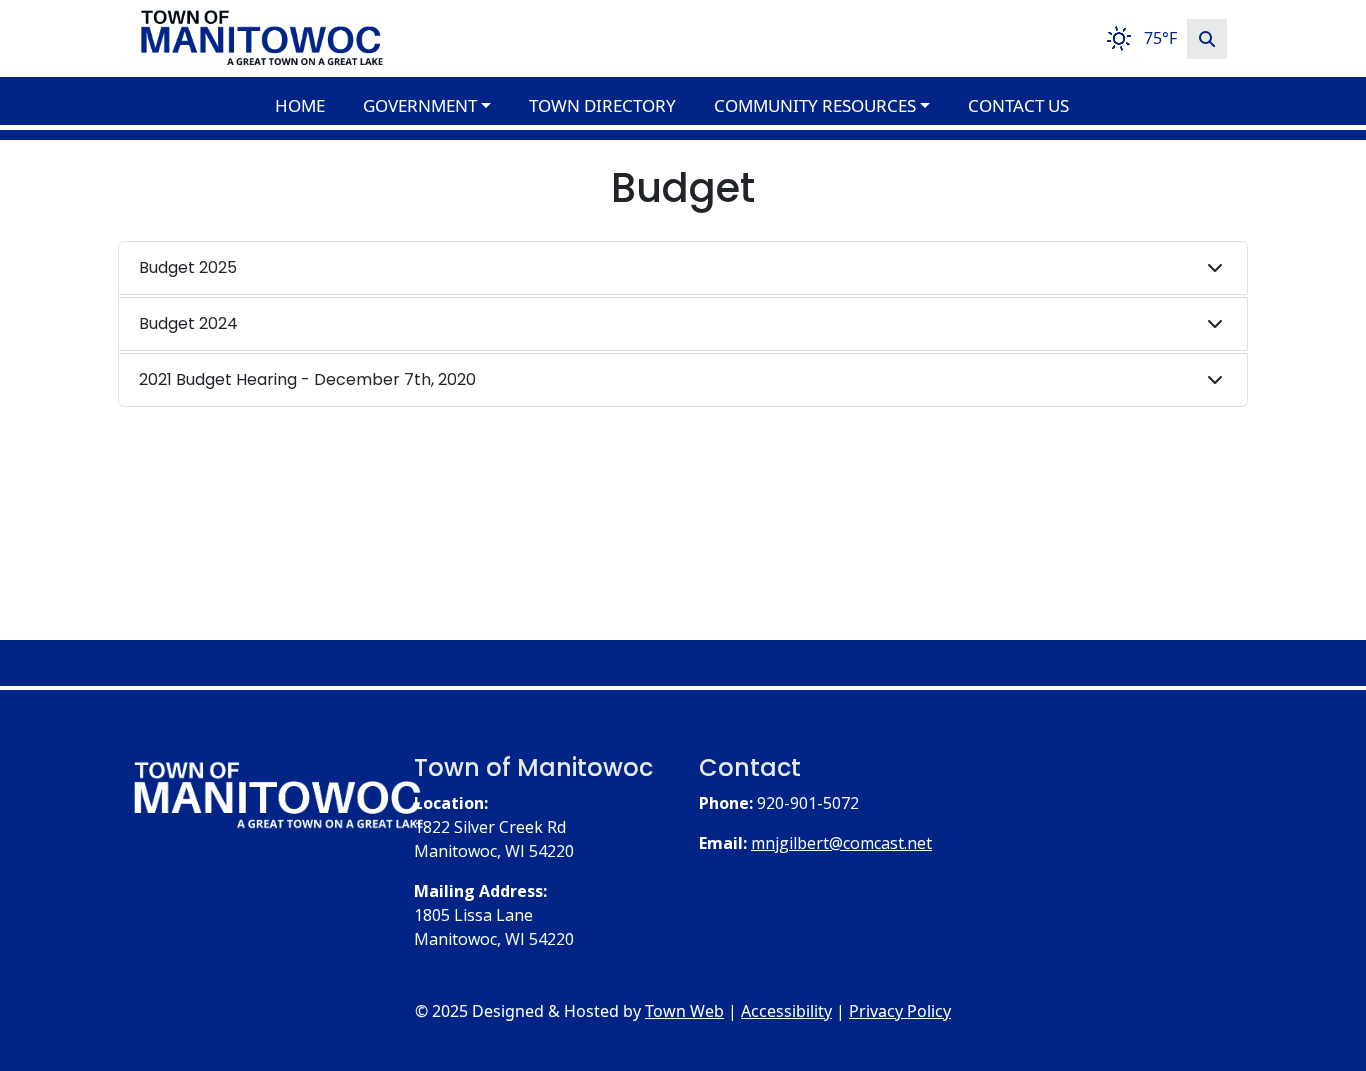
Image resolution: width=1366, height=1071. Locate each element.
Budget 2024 (188, 323)
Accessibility (786, 1011)
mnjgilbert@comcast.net (841, 843)
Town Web (684, 1011)
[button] (438, 106)
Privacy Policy (900, 1011)
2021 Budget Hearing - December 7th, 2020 (307, 379)
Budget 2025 (188, 267)
